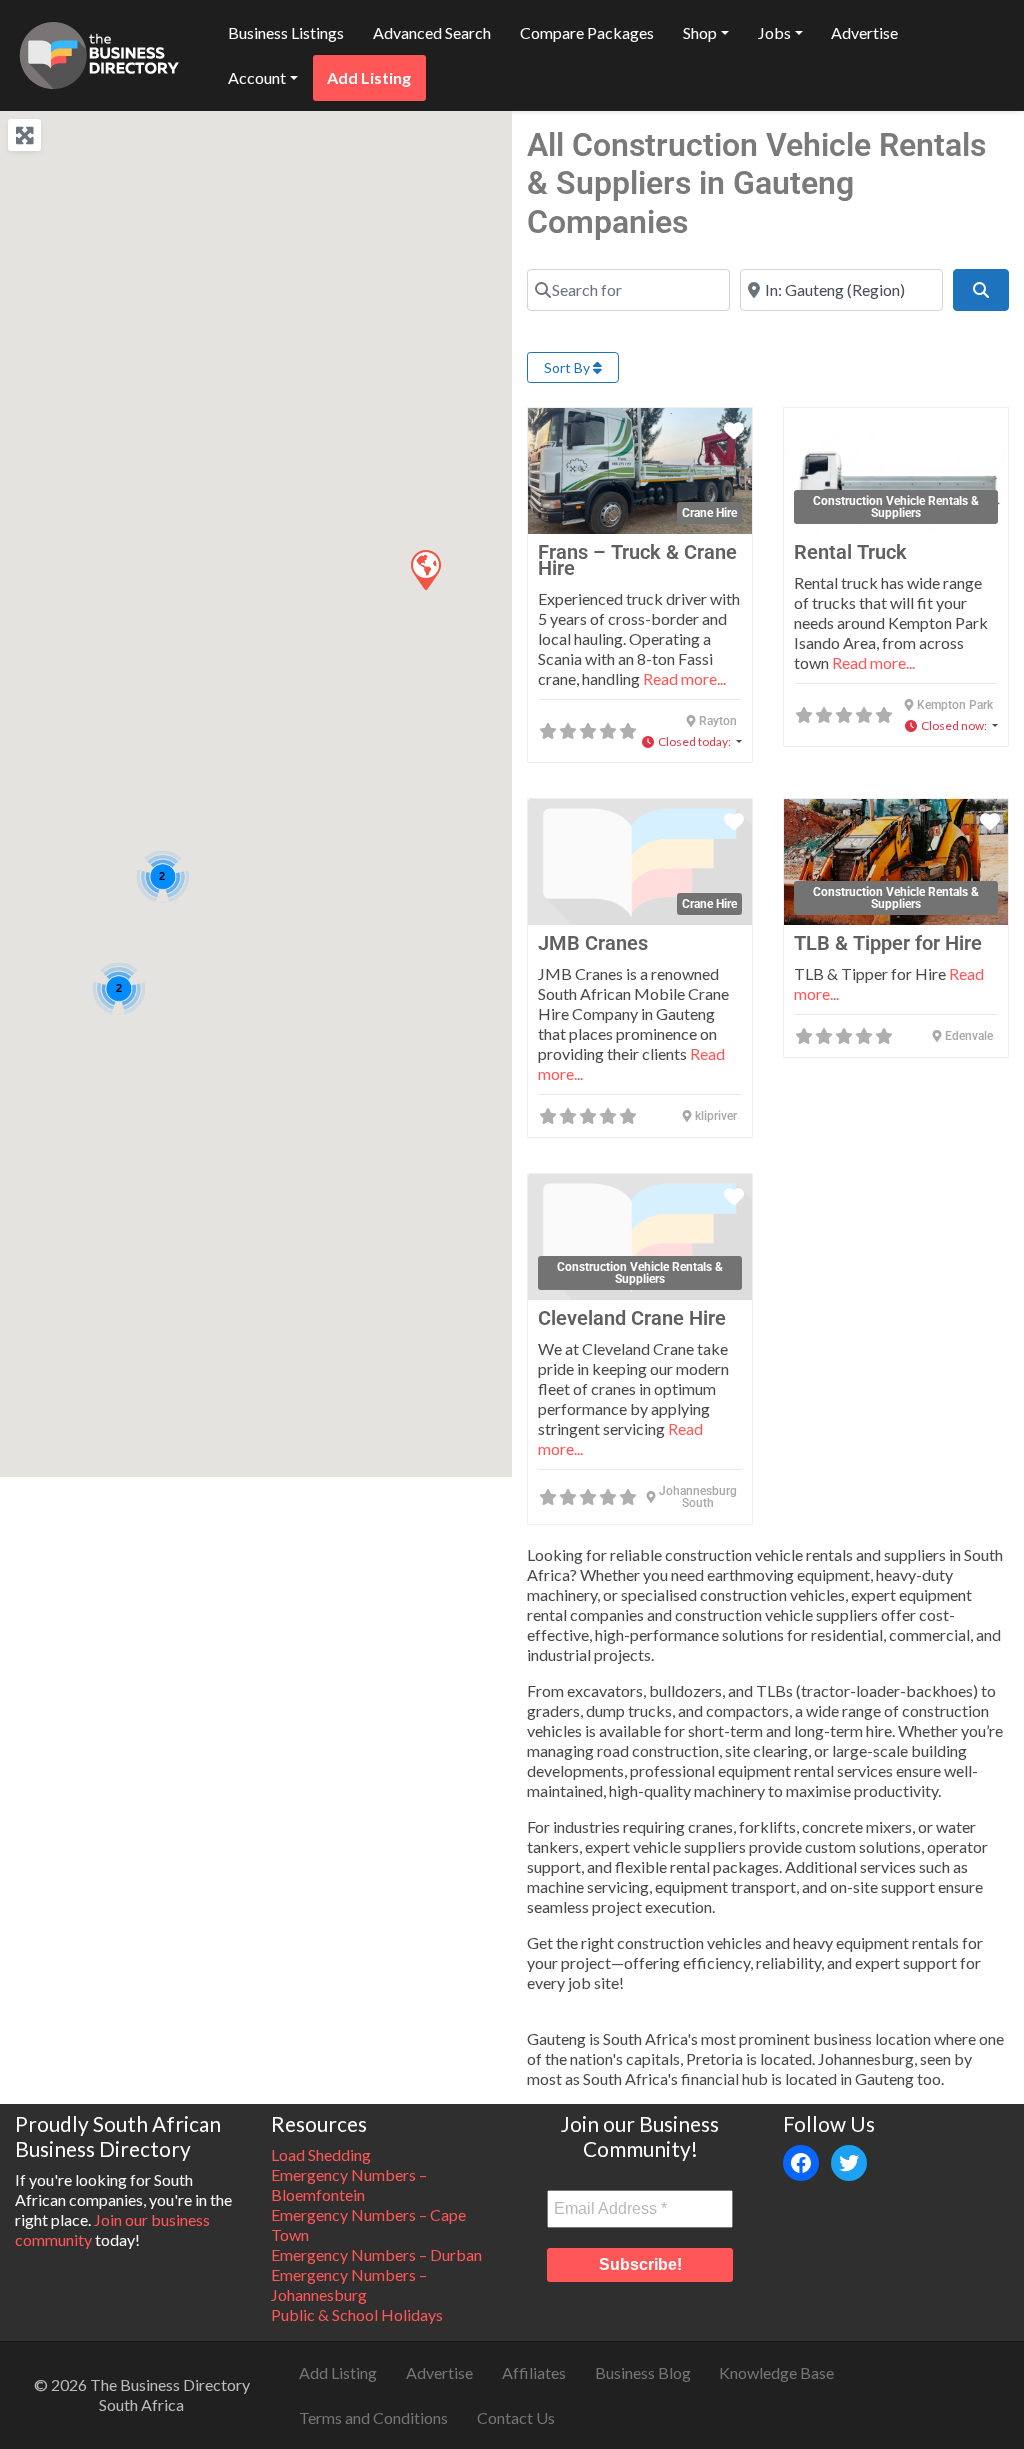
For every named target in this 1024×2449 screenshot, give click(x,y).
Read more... (684, 678)
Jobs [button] (774, 32)
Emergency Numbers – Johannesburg (349, 2284)
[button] (425, 569)
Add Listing (369, 77)
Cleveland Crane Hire (632, 1318)
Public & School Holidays (357, 2314)
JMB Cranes (593, 943)
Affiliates (534, 2372)
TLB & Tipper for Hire (888, 943)
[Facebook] (801, 2163)
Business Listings (286, 32)
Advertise (864, 32)
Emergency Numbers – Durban (376, 2254)
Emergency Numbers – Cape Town (368, 2224)
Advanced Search (432, 32)
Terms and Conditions (373, 2417)
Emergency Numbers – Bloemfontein (349, 2184)
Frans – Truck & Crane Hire (637, 560)
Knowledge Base (776, 2372)
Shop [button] (700, 32)
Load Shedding (321, 2154)
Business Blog (643, 2372)
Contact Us (516, 2417)
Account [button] (257, 77)
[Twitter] (849, 2163)
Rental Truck (850, 552)
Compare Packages (587, 32)
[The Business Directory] (99, 52)
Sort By (568, 367)
